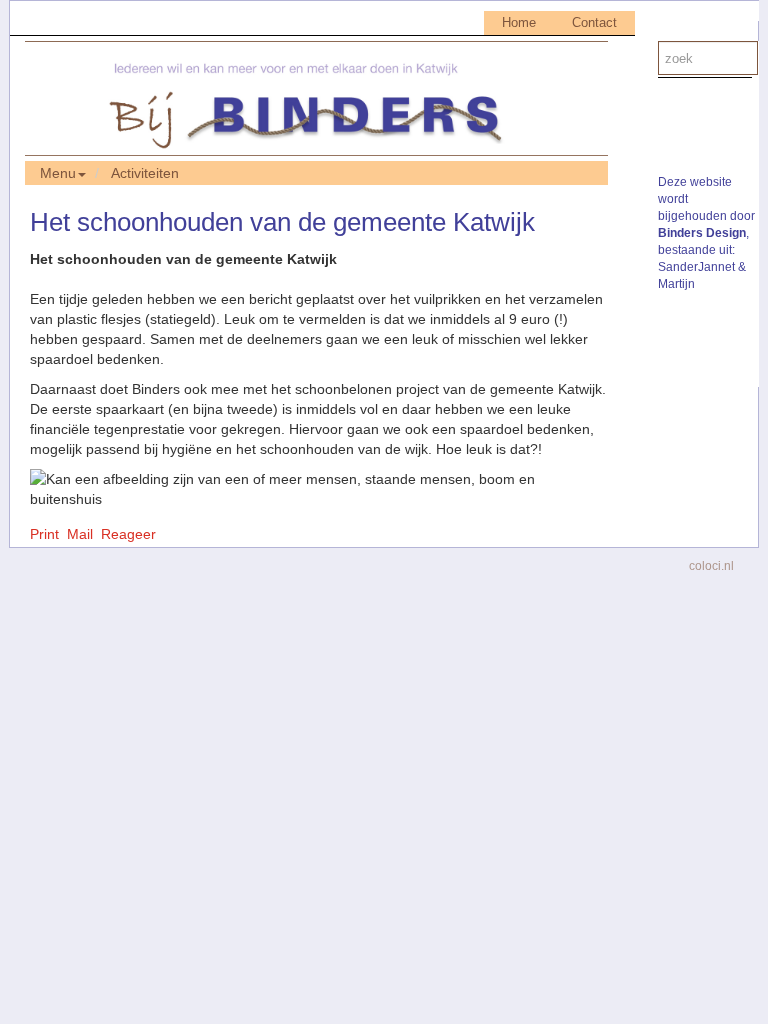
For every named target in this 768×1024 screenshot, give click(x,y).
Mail (80, 534)
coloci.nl (711, 566)
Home (519, 22)
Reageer (128, 534)
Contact (594, 22)
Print (44, 534)
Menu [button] (58, 173)
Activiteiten (145, 173)
